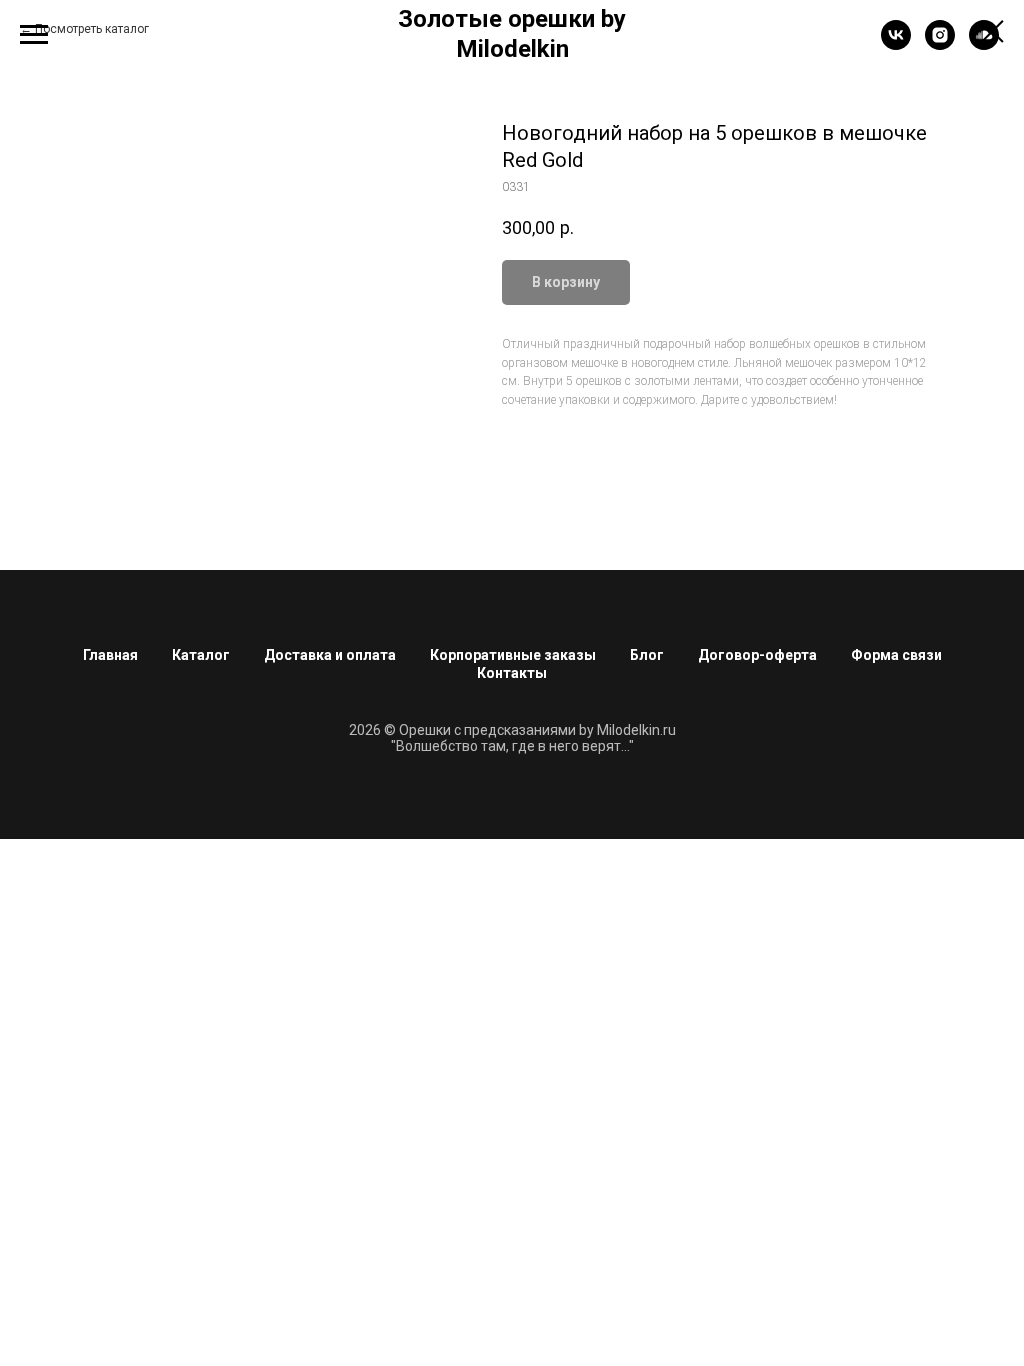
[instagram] (940, 44)
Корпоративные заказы (513, 655)
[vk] (896, 44)
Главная (110, 655)
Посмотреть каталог (92, 29)
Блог (647, 655)
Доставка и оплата (330, 655)
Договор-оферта (757, 655)
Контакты (512, 673)
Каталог (201, 655)
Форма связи (896, 655)
